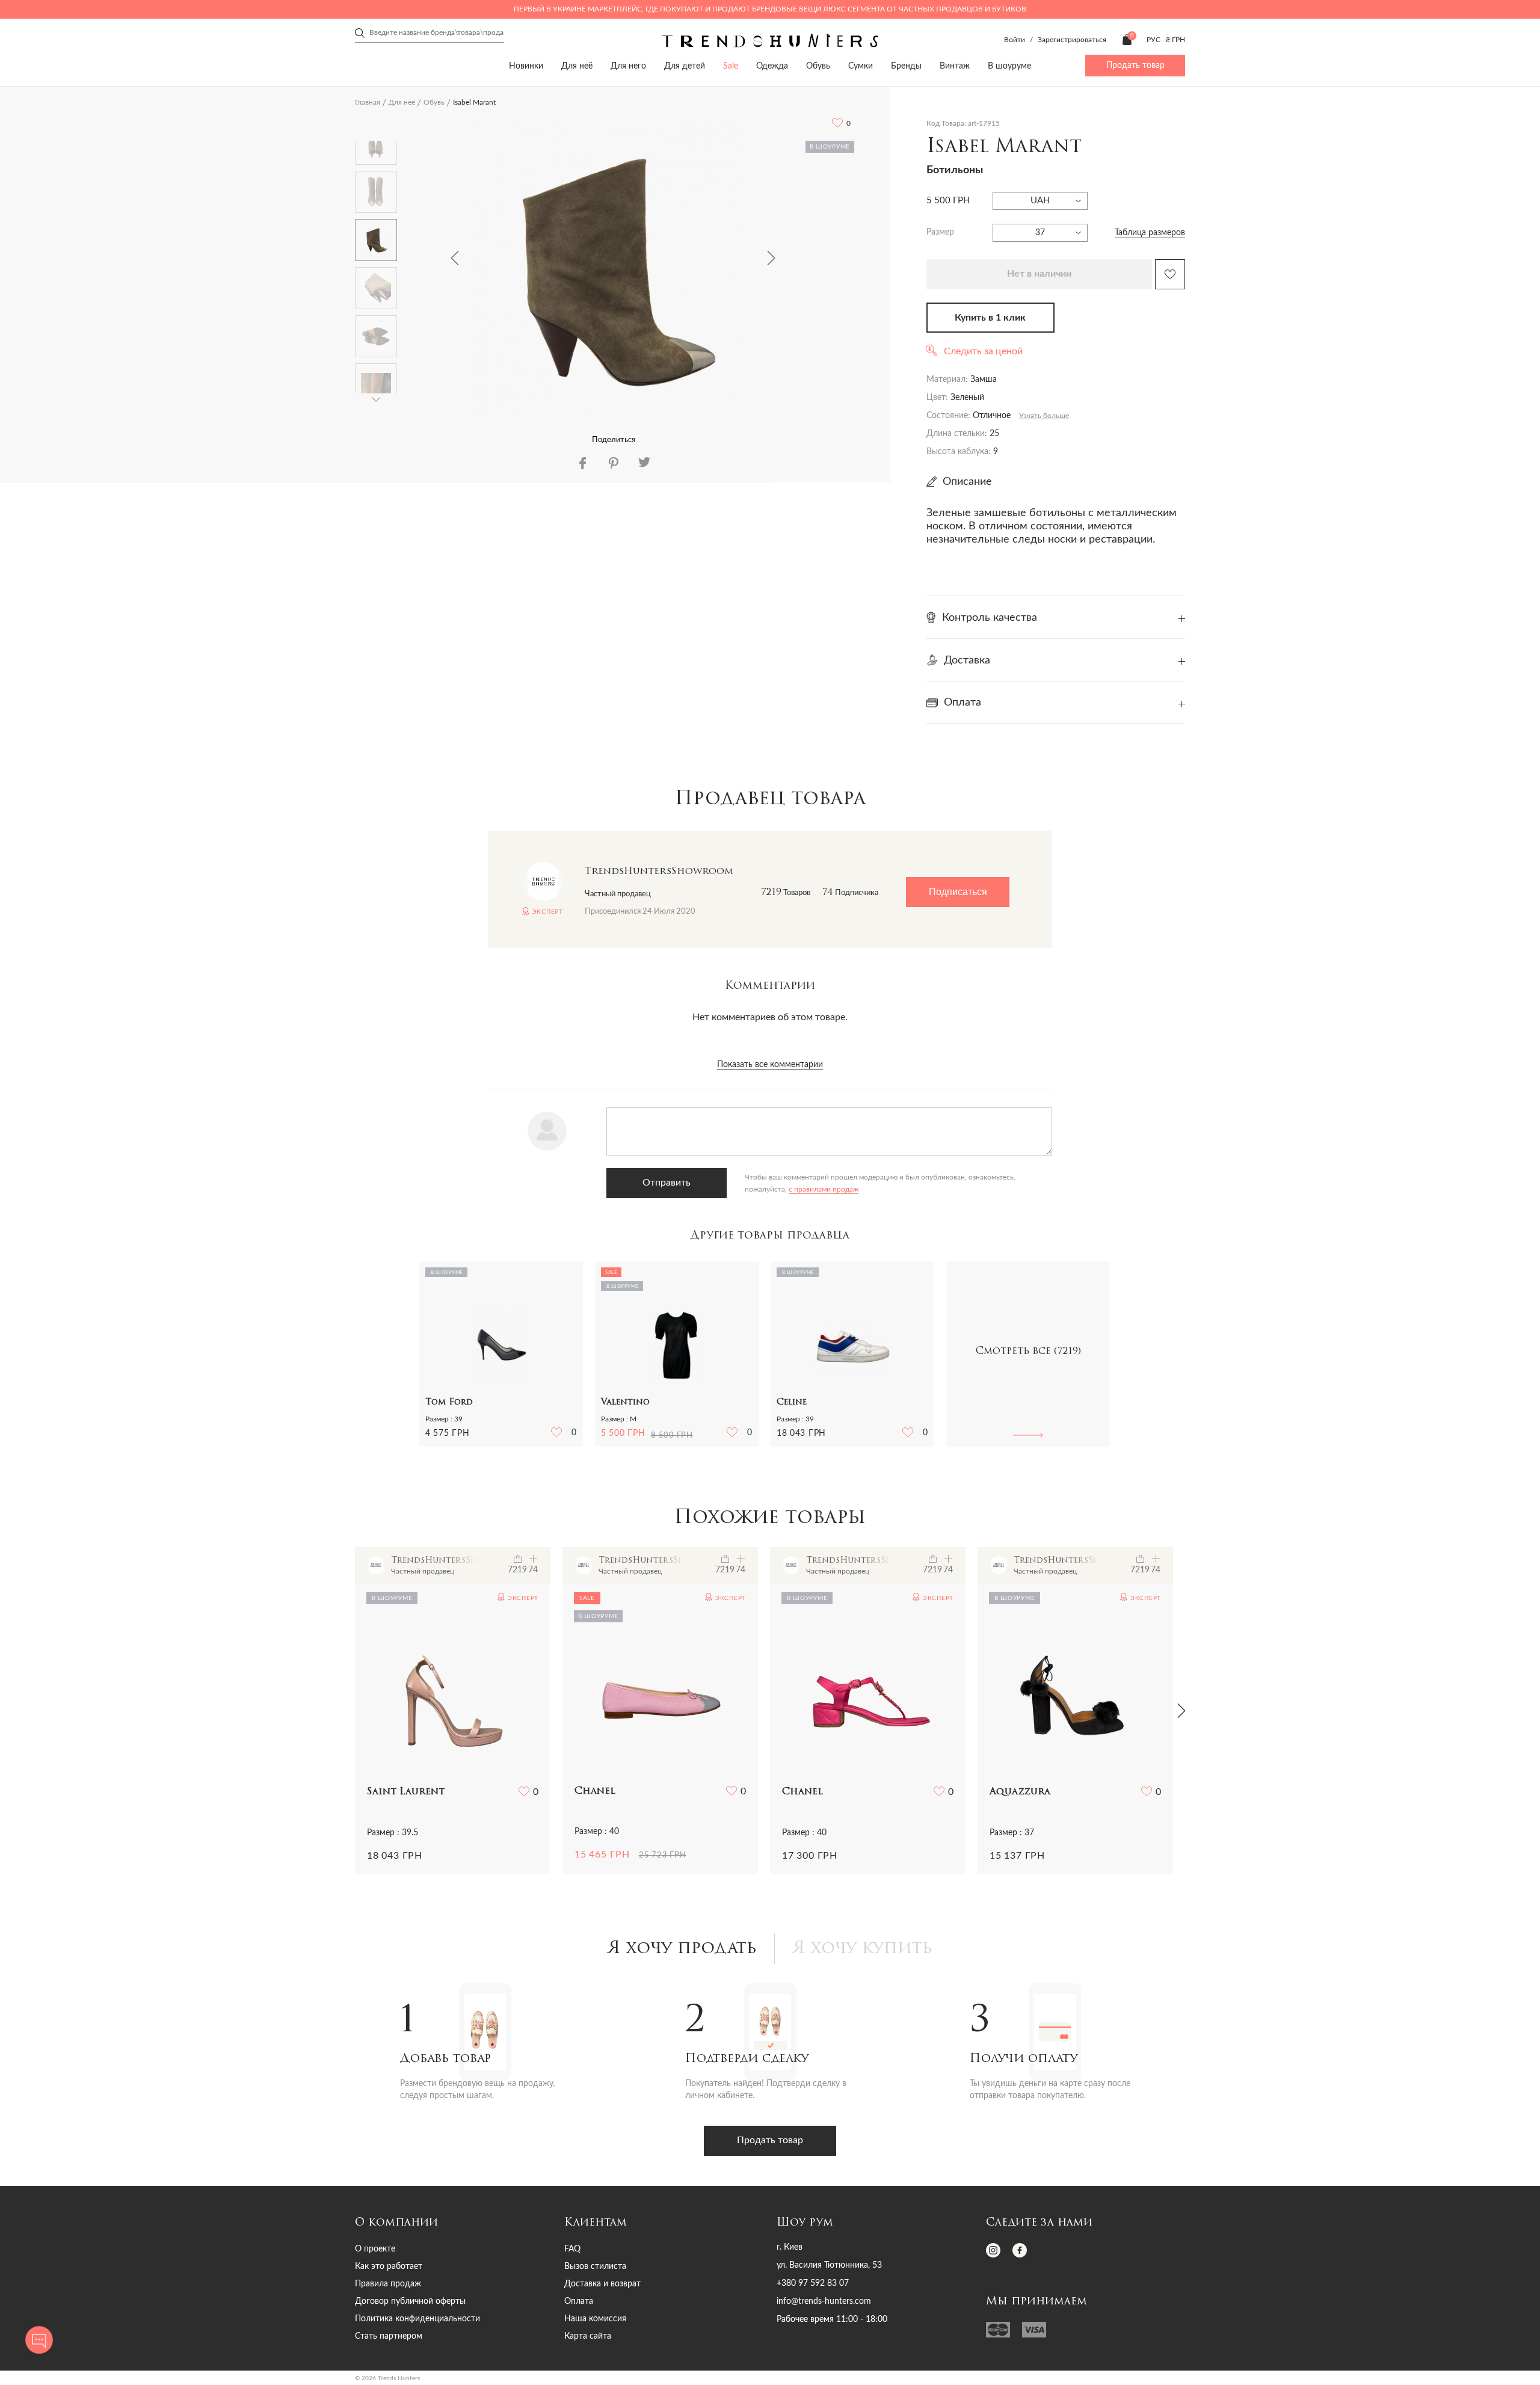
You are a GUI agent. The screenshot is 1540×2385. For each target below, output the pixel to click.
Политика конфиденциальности (417, 2319)
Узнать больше (1044, 416)
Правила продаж (388, 2284)
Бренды (906, 66)
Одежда (772, 66)
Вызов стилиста (595, 2267)
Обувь (818, 66)
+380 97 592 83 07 (813, 2283)
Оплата (579, 2301)
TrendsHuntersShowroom (659, 872)
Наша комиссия (595, 2319)
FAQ (572, 2249)
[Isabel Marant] (613, 267)
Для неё (577, 66)
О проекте (375, 2249)
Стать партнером (389, 2336)
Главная (368, 102)
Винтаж (955, 66)
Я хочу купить (863, 1949)
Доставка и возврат (602, 2284)
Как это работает (389, 2267)
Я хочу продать (682, 1949)
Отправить (667, 1183)
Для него (628, 66)
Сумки (861, 66)
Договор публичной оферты (410, 2301)
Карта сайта (588, 2336)
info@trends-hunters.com (824, 2301)
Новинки (526, 66)
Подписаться (958, 892)
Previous (455, 258)
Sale (731, 66)
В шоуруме (1009, 66)
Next (771, 258)
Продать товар (1135, 66)
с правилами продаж (824, 1189)
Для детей (685, 66)
